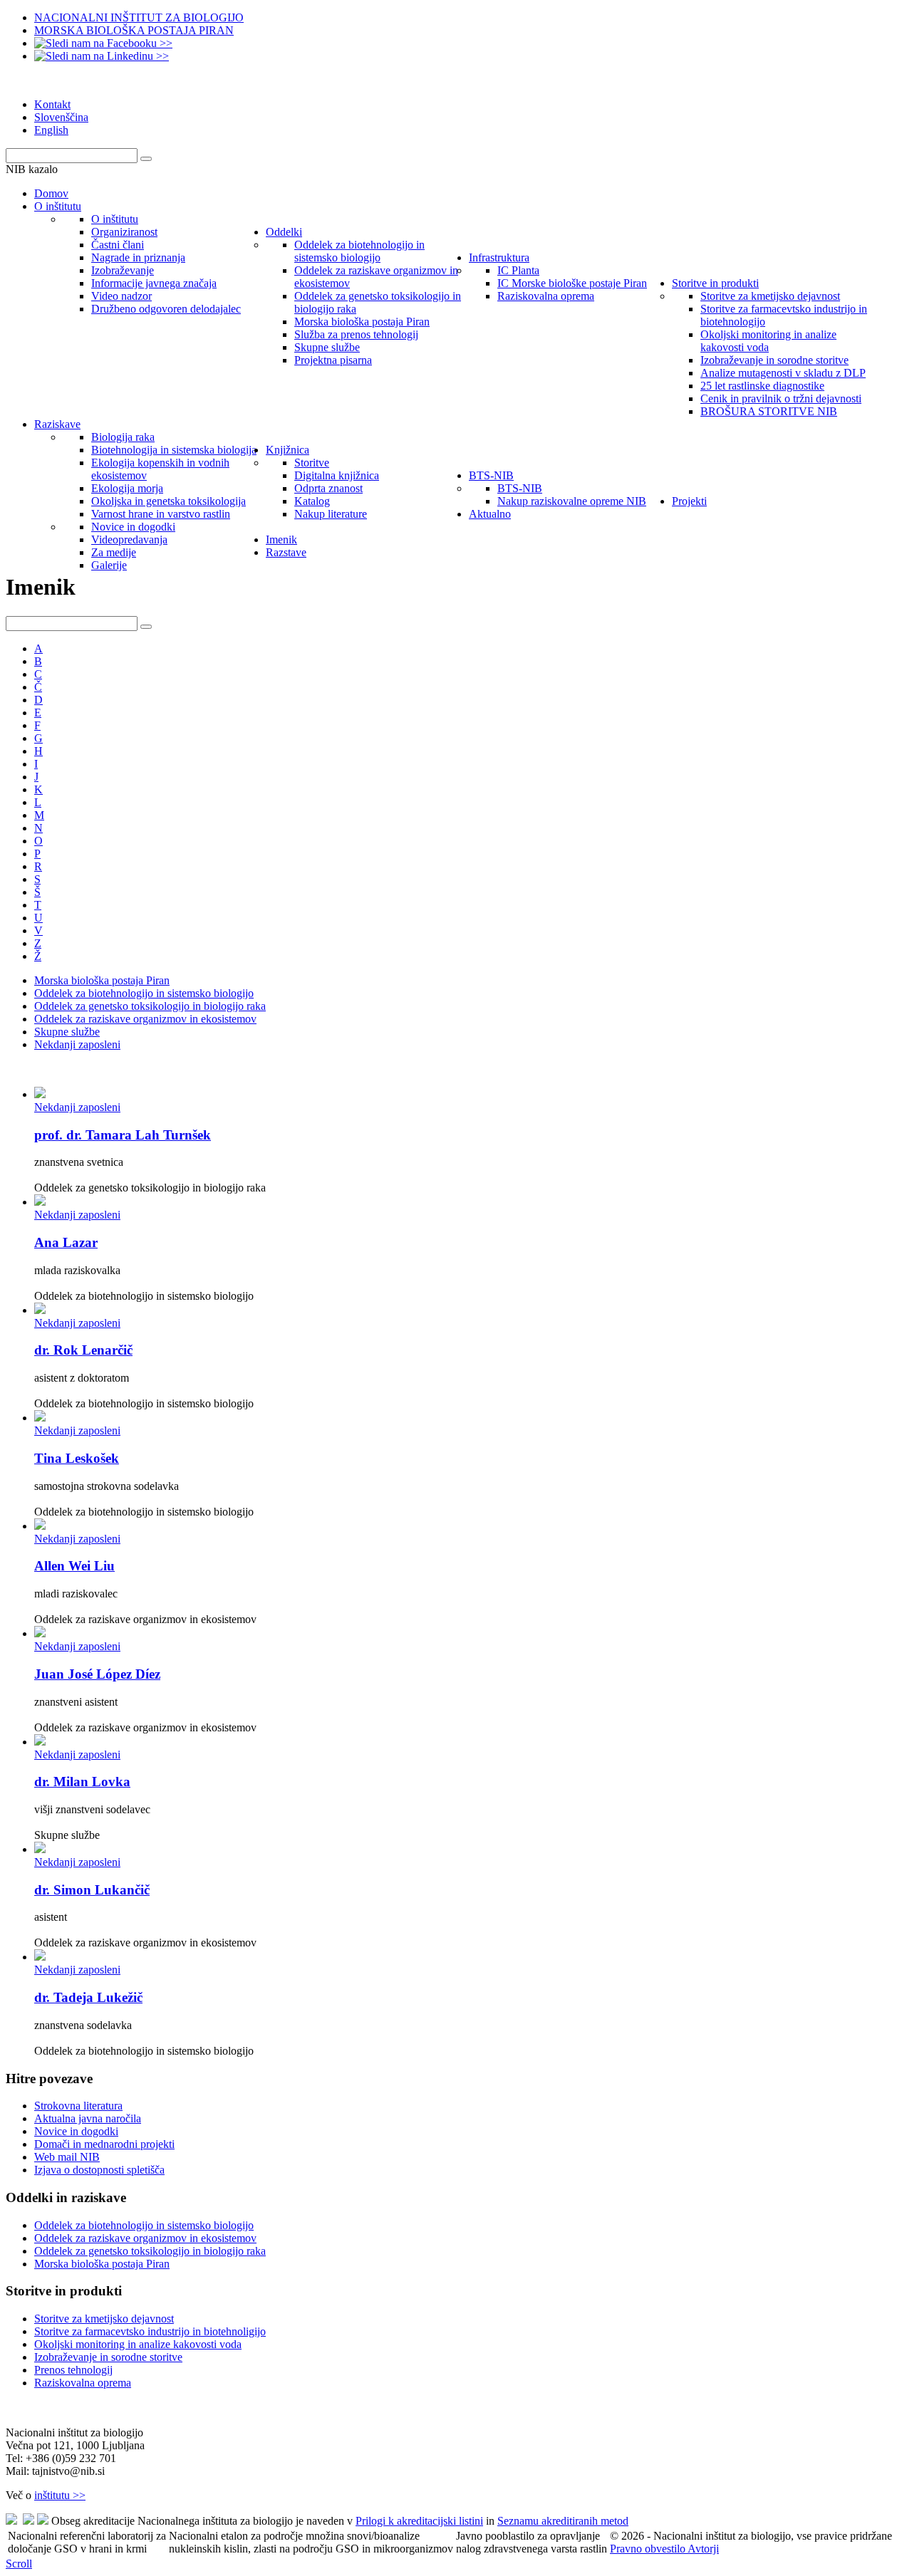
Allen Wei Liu (74, 1566)
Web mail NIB (67, 2157)
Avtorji (703, 2549)
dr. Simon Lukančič (92, 1890)
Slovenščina (61, 117)
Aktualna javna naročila (88, 2118)
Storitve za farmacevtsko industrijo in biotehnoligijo (150, 2331)
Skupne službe (67, 1032)
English (51, 130)
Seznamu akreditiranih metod (563, 2521)
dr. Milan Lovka (82, 1782)
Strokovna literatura (78, 2106)
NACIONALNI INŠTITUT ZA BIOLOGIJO (139, 17)
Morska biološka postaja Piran (102, 980)
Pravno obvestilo (649, 2549)
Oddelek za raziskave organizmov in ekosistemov (145, 1019)
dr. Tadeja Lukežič (88, 1997)
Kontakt (52, 104)
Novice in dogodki (76, 2131)
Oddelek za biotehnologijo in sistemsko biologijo (144, 993)
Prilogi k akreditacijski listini (419, 2521)
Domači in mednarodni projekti (104, 2144)
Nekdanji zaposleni (77, 1044)
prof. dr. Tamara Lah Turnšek (123, 1135)
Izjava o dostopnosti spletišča (99, 2170)
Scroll (19, 2564)
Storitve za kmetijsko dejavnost (104, 2319)
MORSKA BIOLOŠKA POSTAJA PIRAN (134, 30)
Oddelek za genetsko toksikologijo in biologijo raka (150, 1006)
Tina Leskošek (77, 1458)
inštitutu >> (60, 2495)
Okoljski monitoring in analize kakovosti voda (138, 2344)
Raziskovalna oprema (83, 2383)
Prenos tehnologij (73, 2370)
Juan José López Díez (97, 1674)
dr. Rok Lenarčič (83, 1350)
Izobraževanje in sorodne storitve (108, 2357)
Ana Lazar (66, 1242)
